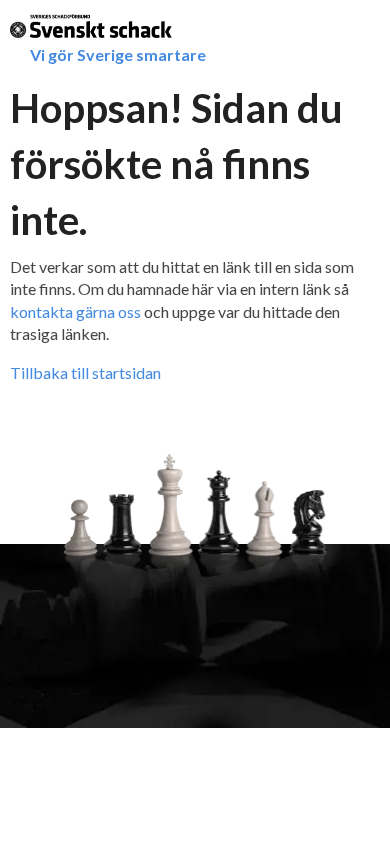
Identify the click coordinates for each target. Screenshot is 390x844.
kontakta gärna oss (75, 311)
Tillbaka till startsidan (85, 372)
